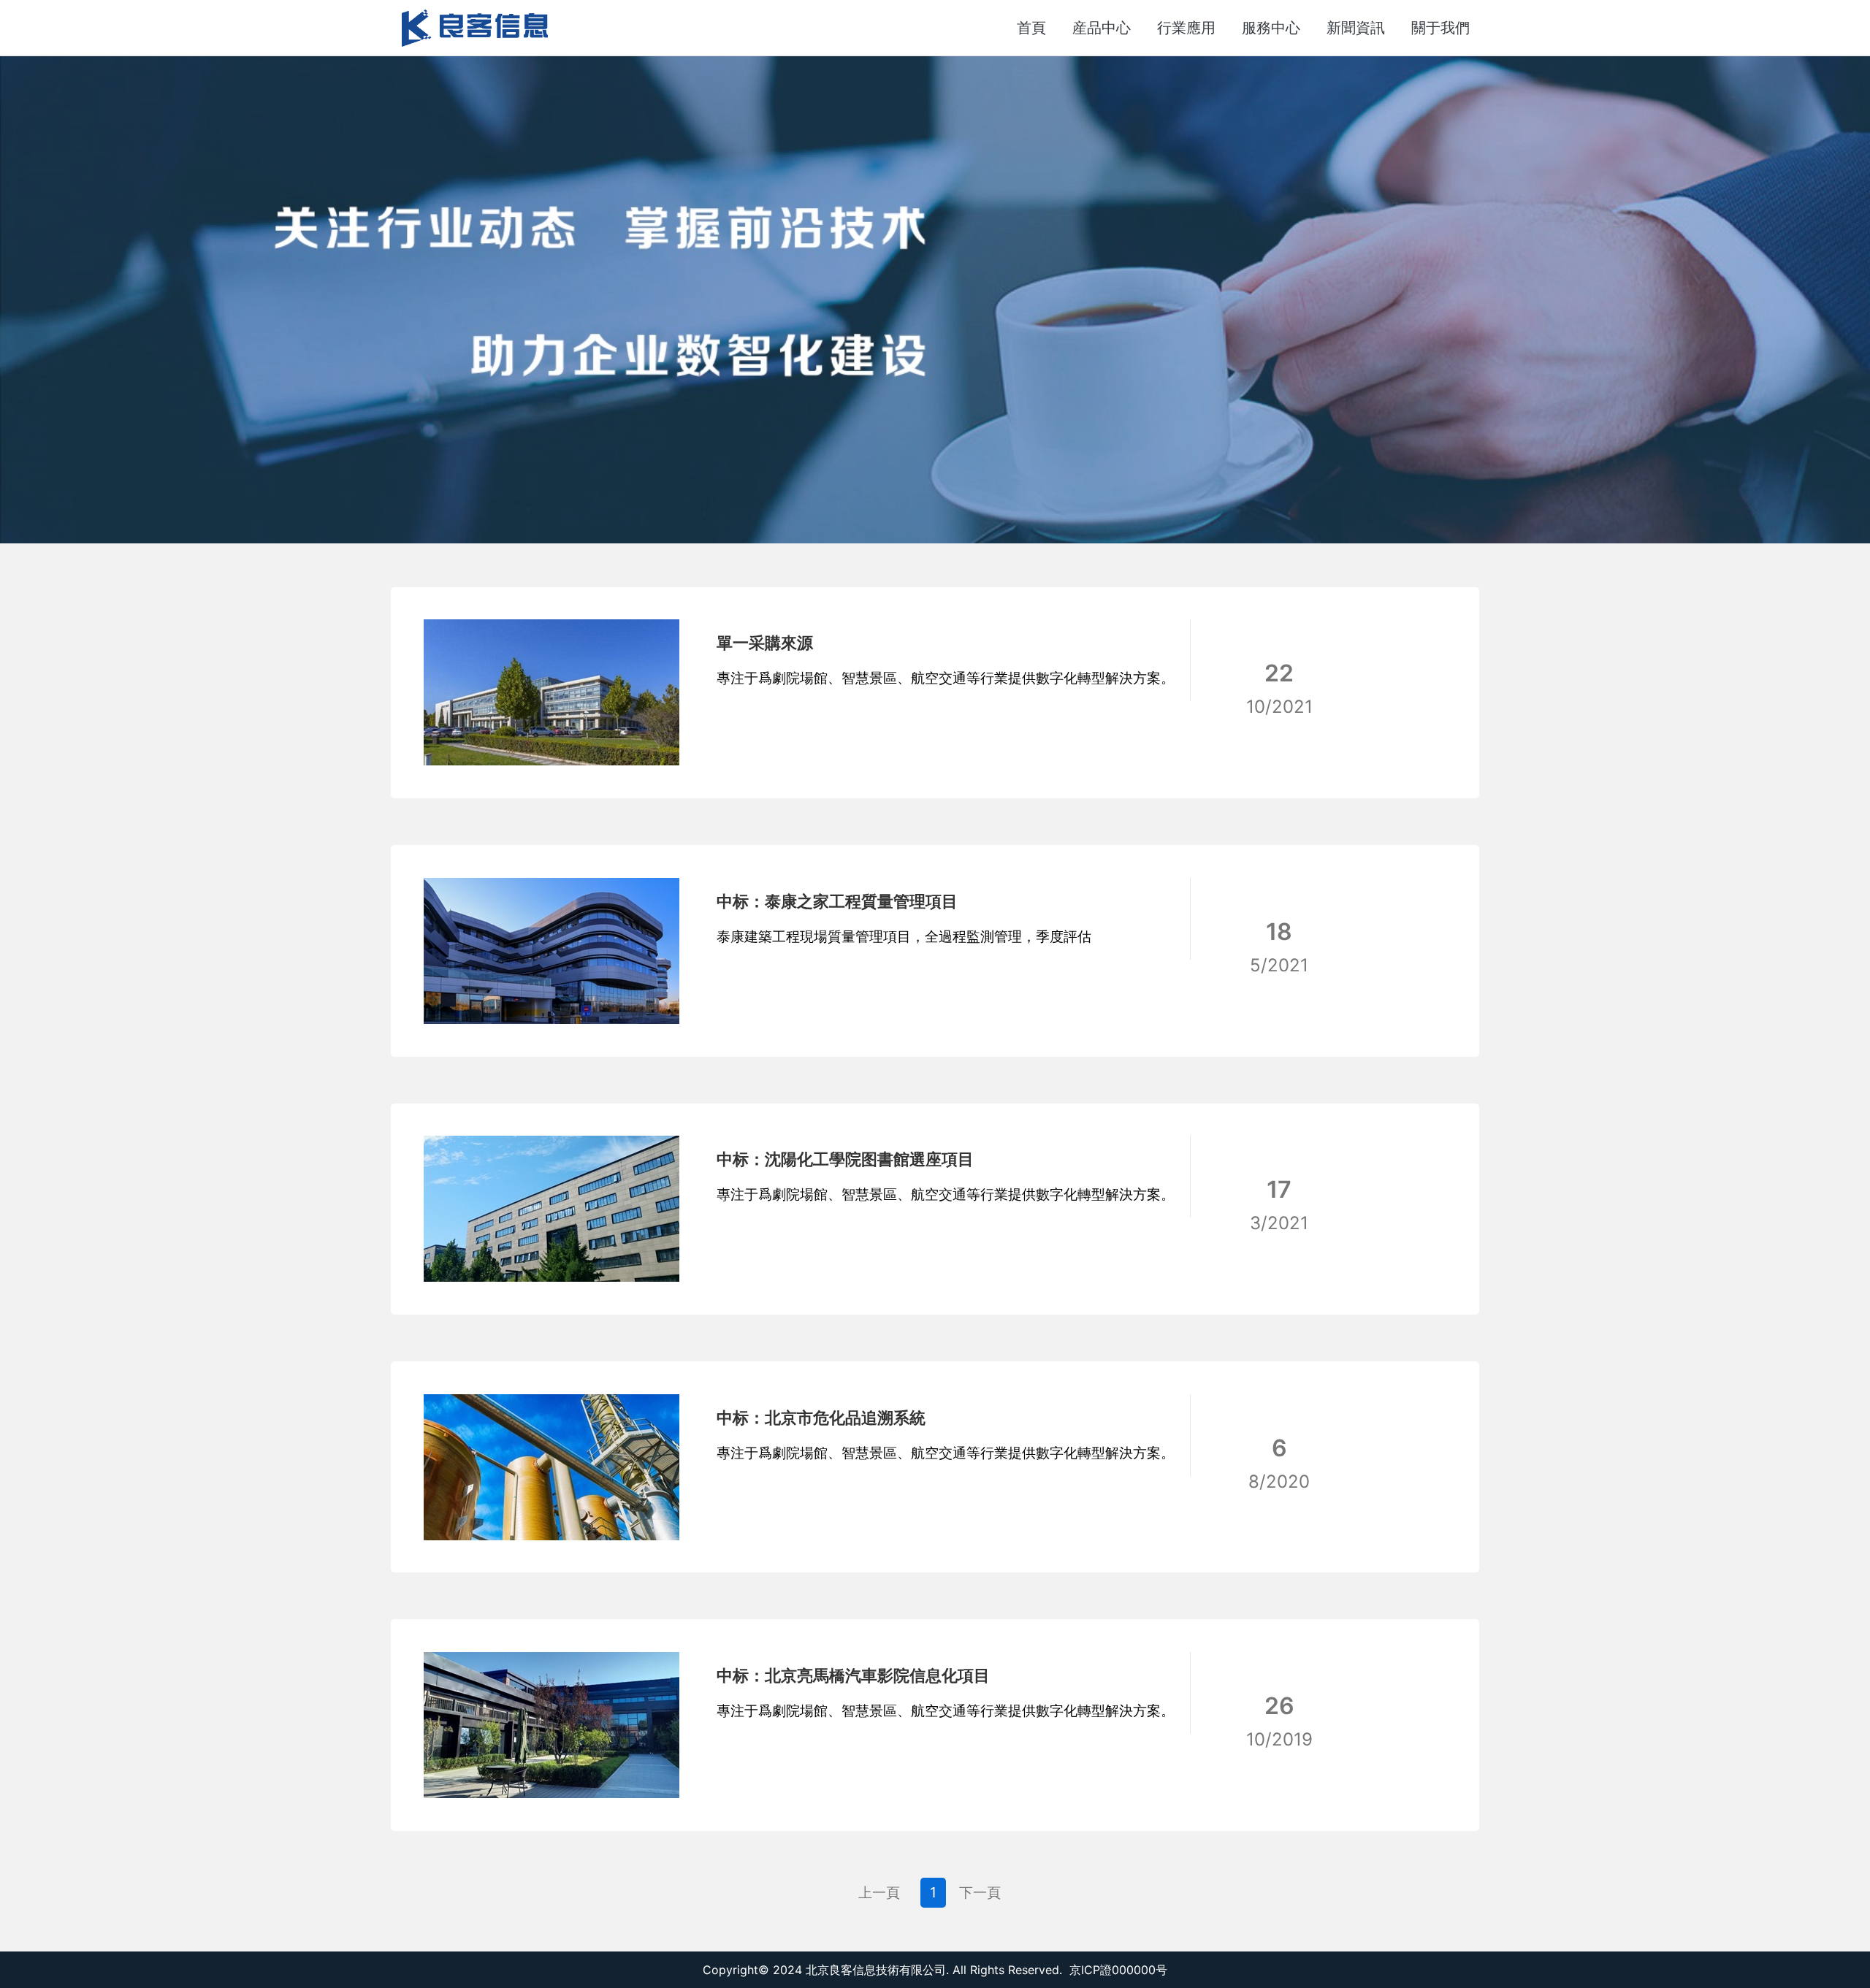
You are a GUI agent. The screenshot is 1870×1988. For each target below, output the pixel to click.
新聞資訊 (1356, 28)
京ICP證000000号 (1118, 1970)
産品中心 (1102, 28)
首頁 (1031, 28)
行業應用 (1186, 28)
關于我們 (1440, 28)
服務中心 (1271, 28)
